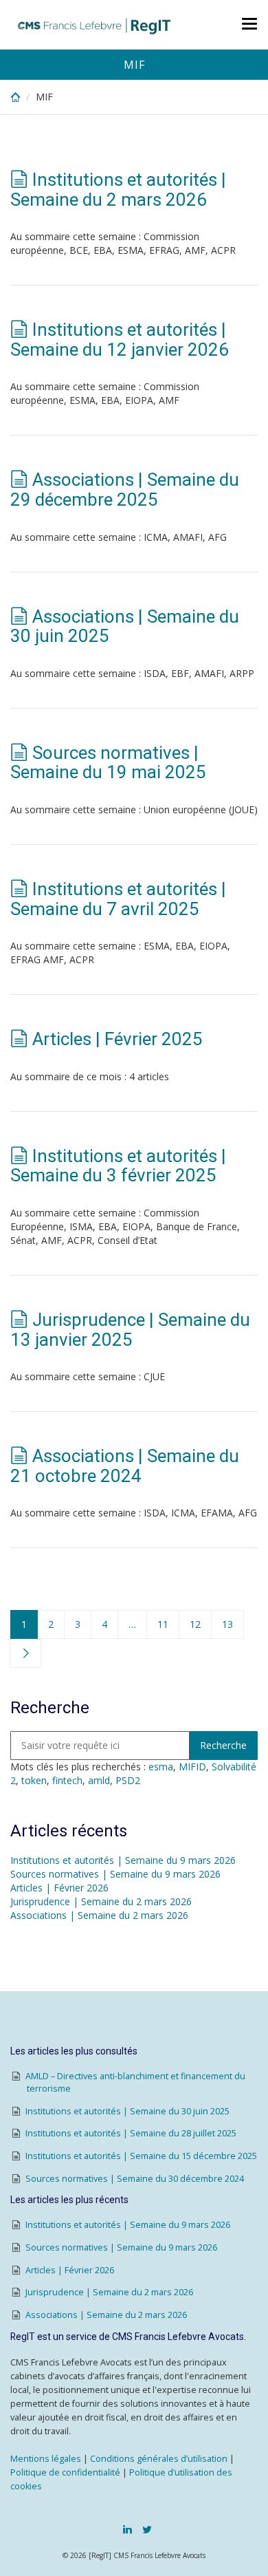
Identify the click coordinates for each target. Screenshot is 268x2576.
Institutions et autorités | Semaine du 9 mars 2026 (123, 1860)
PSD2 (128, 1780)
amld (99, 1780)
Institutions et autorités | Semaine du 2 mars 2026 (118, 190)
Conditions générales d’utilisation (159, 2459)
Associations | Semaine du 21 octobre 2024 (125, 1466)
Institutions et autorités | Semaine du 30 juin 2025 (127, 2111)
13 (227, 1624)
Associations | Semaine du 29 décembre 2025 (125, 490)
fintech (67, 1780)
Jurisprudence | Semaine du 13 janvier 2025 (130, 1330)
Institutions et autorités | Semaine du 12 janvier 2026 (120, 340)
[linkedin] (127, 2529)
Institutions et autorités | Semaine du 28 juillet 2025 (131, 2133)
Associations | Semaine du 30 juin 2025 (125, 626)
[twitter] (147, 2529)
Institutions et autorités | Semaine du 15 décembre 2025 (141, 2156)
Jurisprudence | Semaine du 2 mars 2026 (101, 1901)
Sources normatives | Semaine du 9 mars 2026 (115, 1874)
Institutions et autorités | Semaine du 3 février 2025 (118, 1166)
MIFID (192, 1767)
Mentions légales (46, 2459)
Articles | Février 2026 (59, 1888)
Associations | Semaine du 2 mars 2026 (99, 1915)
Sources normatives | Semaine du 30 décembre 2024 (135, 2179)
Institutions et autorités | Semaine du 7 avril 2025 (118, 899)
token (34, 1780)
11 (163, 1624)
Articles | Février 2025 (118, 1039)
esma (161, 1767)
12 (195, 1624)
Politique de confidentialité (65, 2472)
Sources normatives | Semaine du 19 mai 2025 (108, 763)
